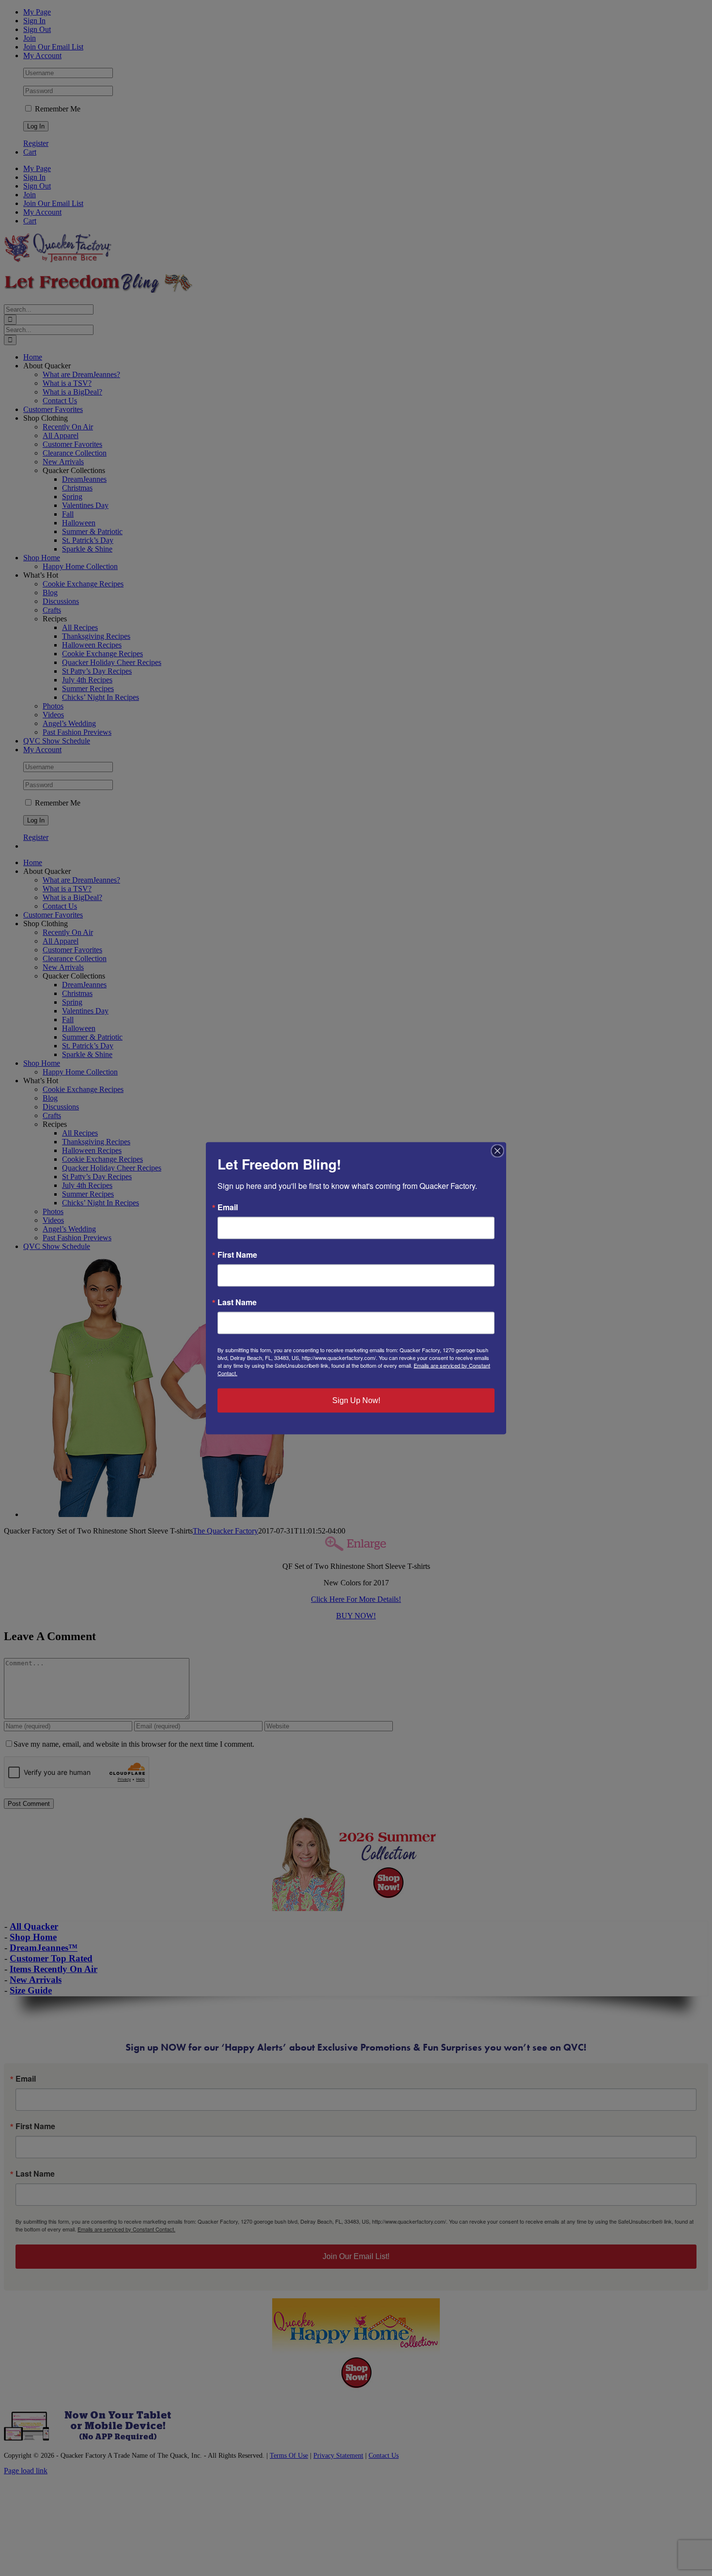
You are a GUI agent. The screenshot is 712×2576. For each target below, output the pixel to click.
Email (228, 1207)
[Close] (497, 1151)
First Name (237, 1254)
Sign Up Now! (356, 1400)
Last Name (237, 1302)
